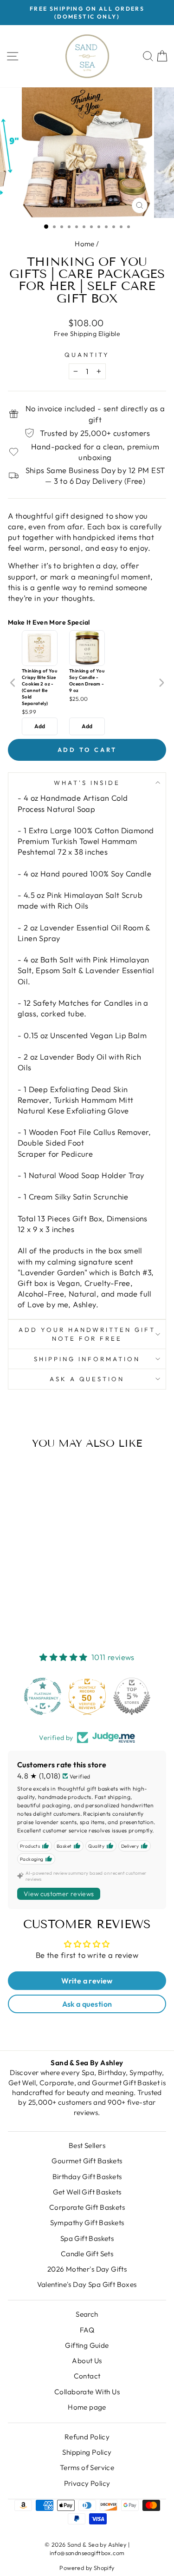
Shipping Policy (87, 2452)
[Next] (161, 683)
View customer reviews (59, 1894)
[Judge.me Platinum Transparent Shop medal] (43, 1696)
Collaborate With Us (87, 2392)
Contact (87, 2376)
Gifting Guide (87, 2345)
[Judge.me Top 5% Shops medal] (132, 1696)
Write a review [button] (87, 1981)
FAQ (87, 2330)
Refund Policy (87, 2437)
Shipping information (87, 1359)
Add (40, 726)
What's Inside (87, 783)
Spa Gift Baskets (87, 2238)
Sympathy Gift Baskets (87, 2223)
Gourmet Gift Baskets (87, 2161)
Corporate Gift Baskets (87, 2207)
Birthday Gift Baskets (87, 2177)
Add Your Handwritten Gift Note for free (87, 1334)
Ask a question (87, 1379)
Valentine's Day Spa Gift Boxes (87, 2284)
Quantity (87, 355)
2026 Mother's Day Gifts (87, 2269)
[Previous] (13, 683)
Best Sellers (87, 2145)
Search (87, 2314)
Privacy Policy (87, 2483)
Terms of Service (87, 2467)
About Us (87, 2361)
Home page (87, 2407)
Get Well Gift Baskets (87, 2192)
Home (85, 244)
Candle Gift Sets (87, 2254)
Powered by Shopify (87, 2568)
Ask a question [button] (87, 2004)
